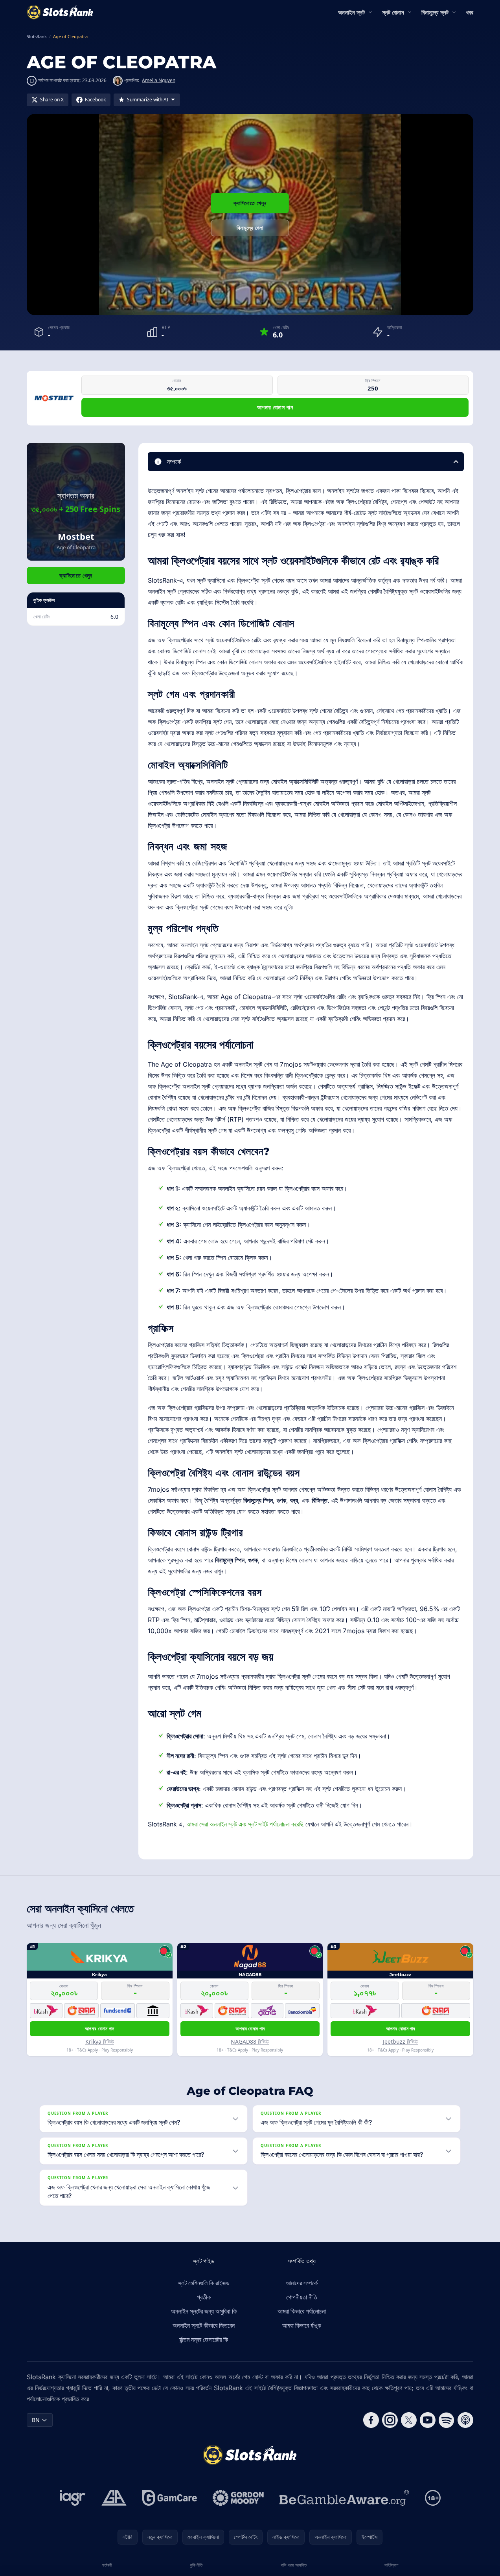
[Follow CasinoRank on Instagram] (390, 2420)
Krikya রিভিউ (100, 2042)
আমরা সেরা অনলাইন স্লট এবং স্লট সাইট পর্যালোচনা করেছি (245, 1824)
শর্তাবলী (107, 2565)
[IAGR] (73, 2498)
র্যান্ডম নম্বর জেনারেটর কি (204, 2339)
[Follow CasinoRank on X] (409, 2420)
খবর (470, 12)
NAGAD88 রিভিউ (250, 2042)
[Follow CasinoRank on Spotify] (447, 2420)
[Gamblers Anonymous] (114, 2498)
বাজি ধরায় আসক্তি (294, 2565)
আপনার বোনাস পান (275, 407)
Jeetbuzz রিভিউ (400, 2042)
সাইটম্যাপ (391, 2565)
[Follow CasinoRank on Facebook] (371, 2420)
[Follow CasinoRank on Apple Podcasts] (465, 2420)
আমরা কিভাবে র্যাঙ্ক (302, 2325)
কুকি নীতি (196, 2565)
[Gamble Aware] (344, 2498)
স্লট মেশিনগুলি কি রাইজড (204, 2283)
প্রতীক (204, 2297)
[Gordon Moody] (238, 2498)
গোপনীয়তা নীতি (302, 2297)
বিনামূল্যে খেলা (250, 228)
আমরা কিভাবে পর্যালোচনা (302, 2311)
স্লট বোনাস (393, 12)
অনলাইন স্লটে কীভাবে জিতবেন (204, 2325)
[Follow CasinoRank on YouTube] (428, 2420)
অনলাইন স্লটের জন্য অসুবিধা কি (204, 2311)
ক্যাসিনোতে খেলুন (250, 203)
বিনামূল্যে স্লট (435, 12)
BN (36, 2420)
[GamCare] (170, 2498)
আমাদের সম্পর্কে (302, 2283)
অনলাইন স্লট (351, 12)
